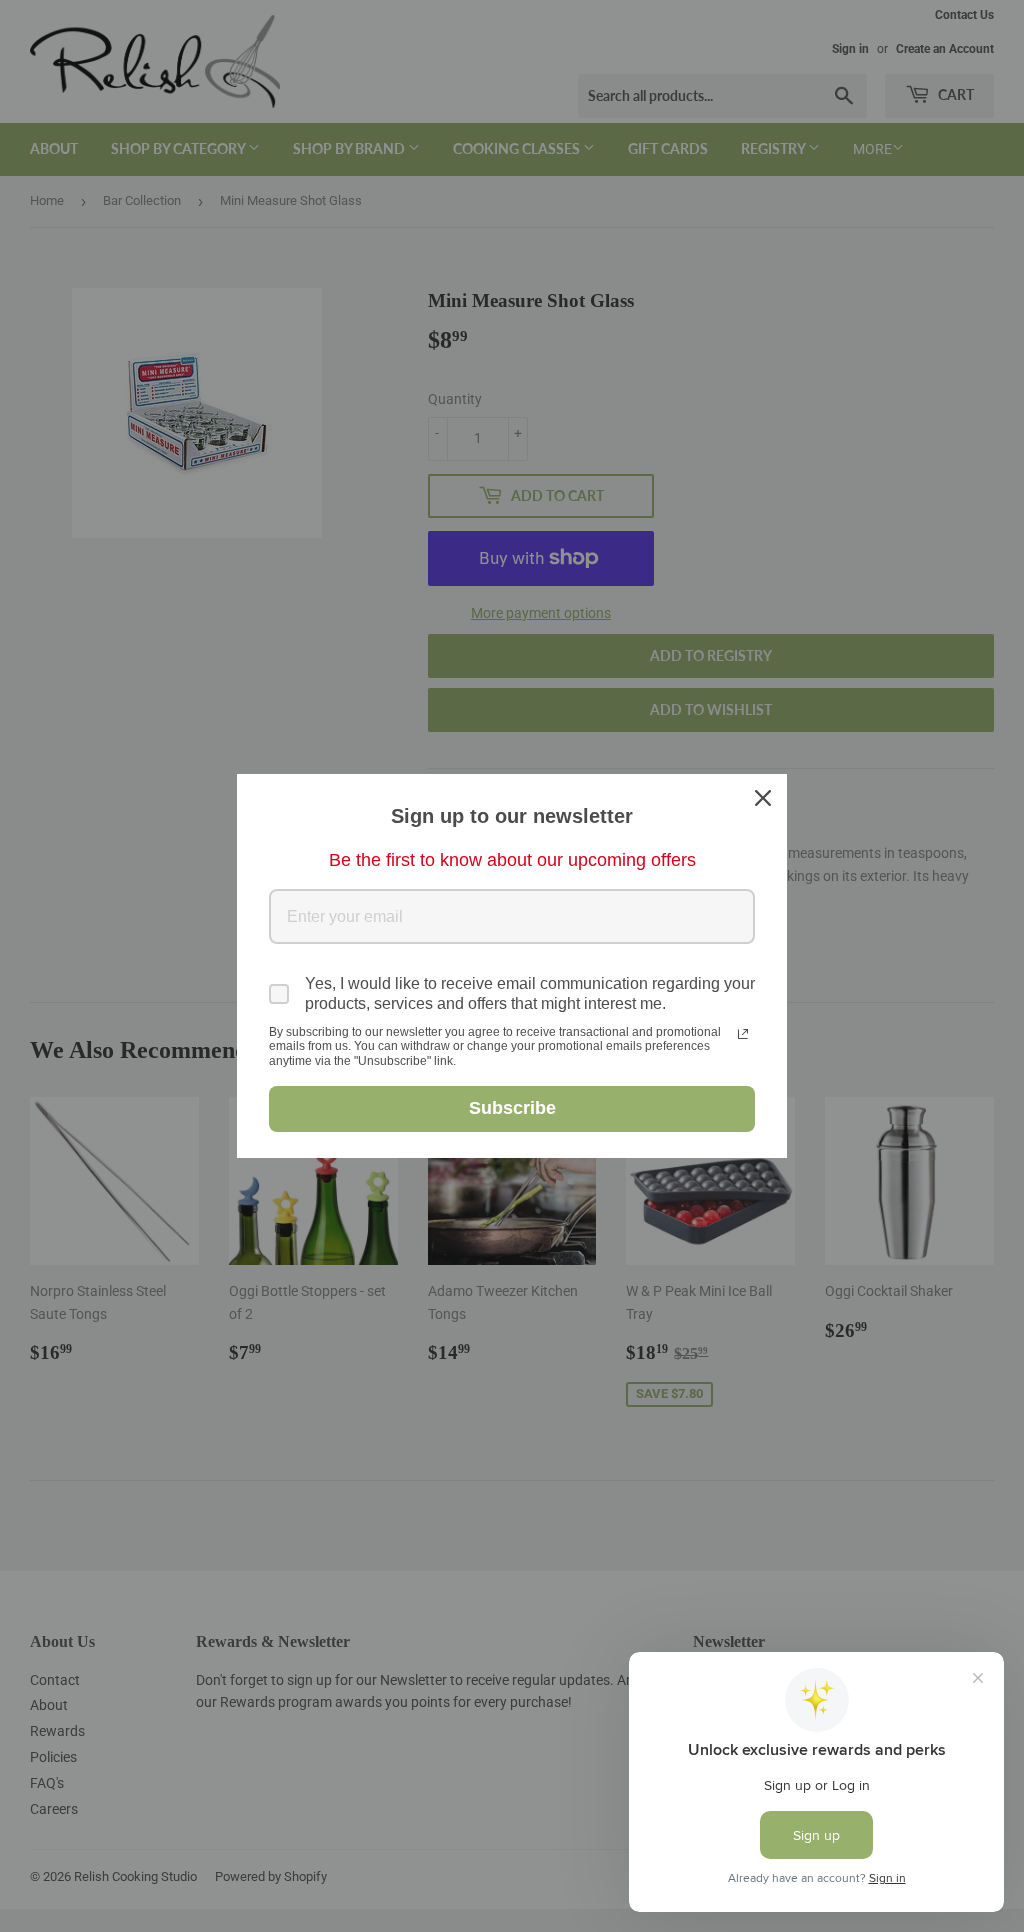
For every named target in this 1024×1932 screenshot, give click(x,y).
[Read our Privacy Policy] (743, 1034)
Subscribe (512, 1108)
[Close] (763, 798)
